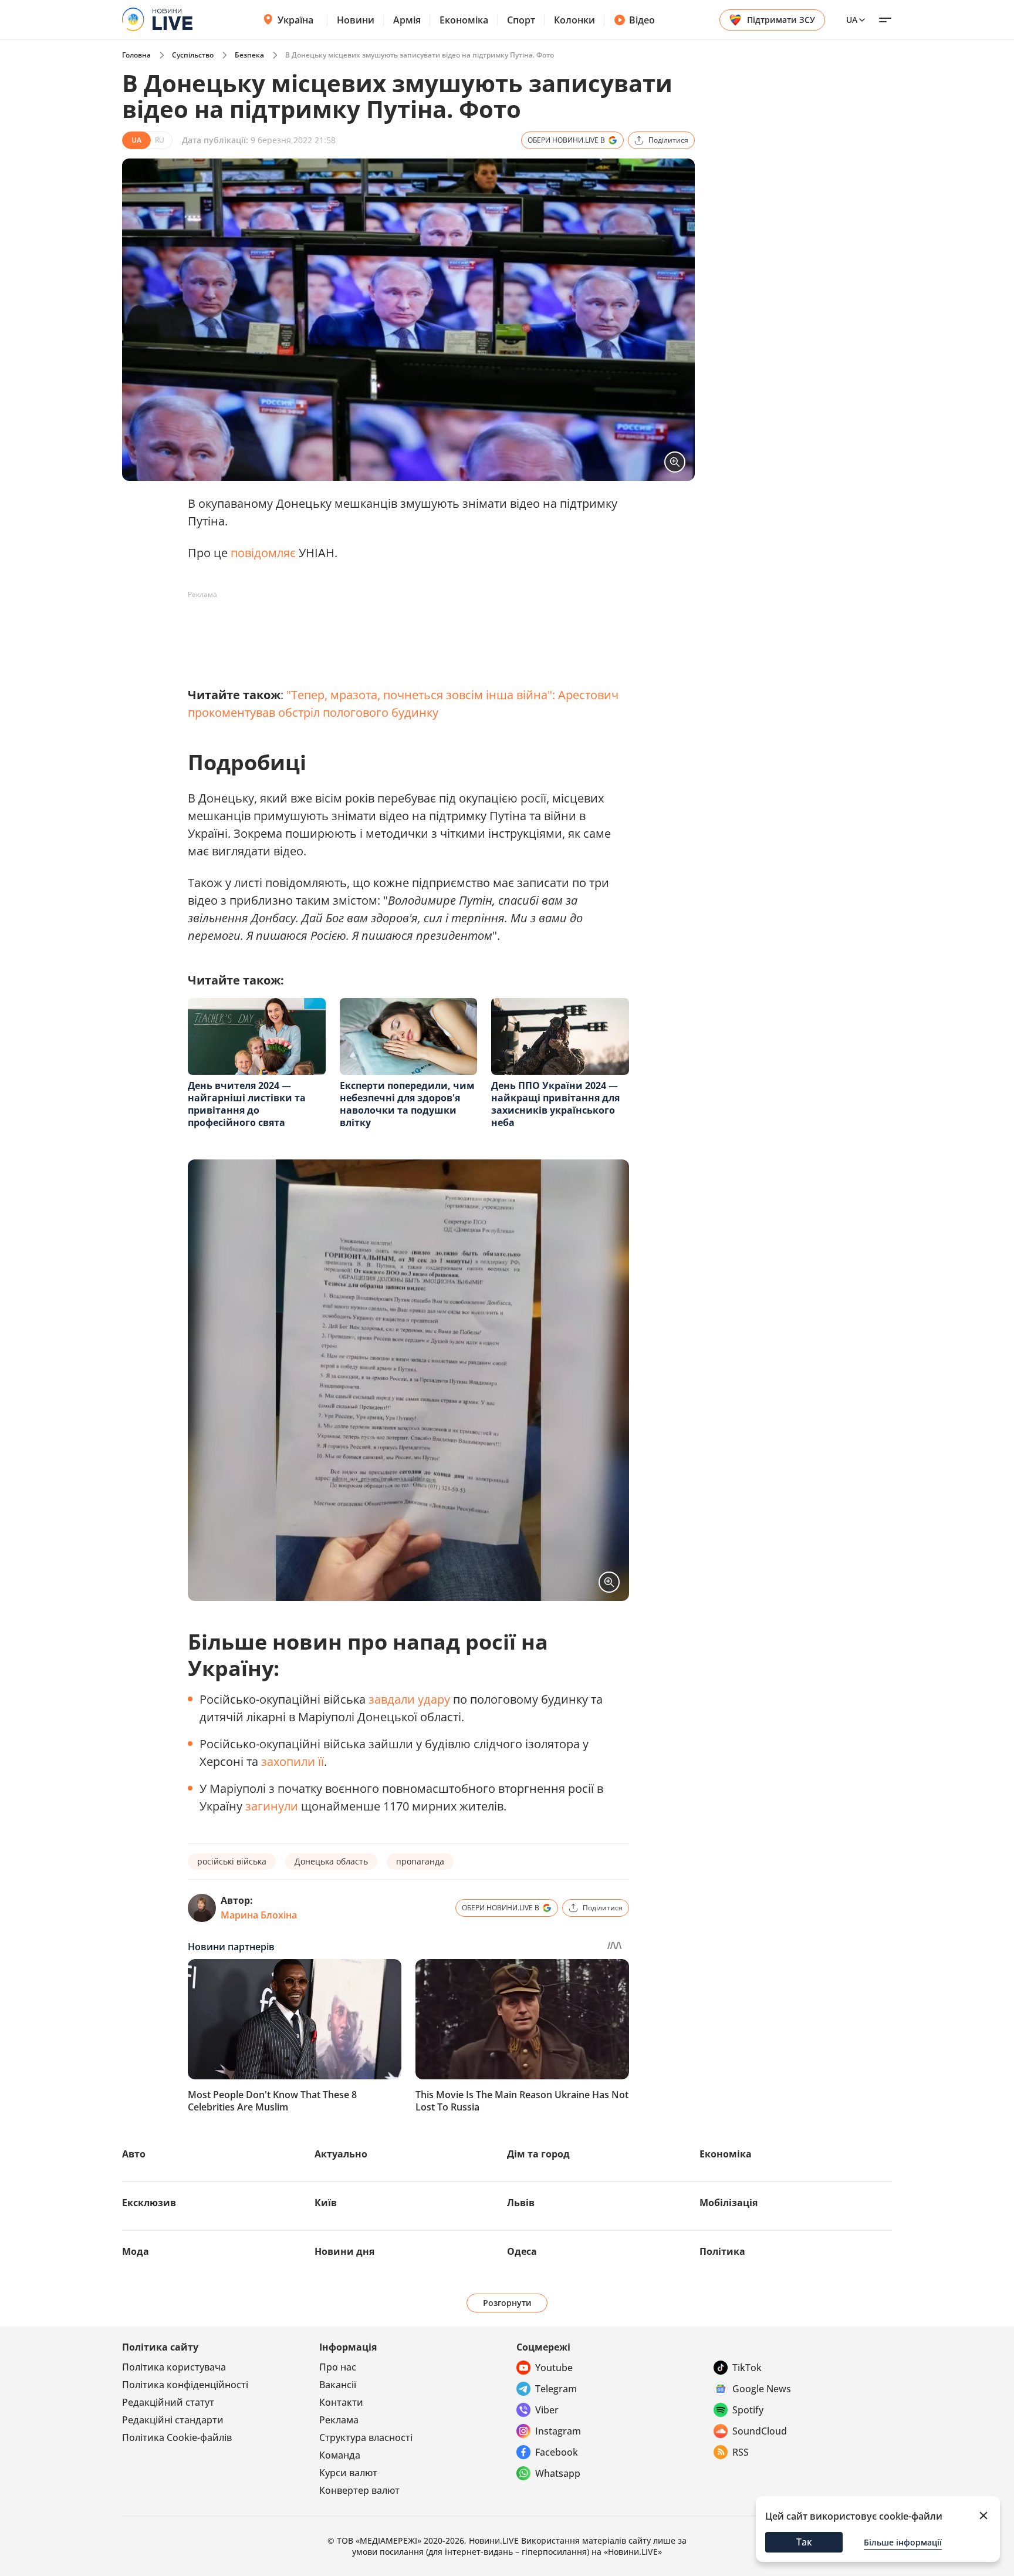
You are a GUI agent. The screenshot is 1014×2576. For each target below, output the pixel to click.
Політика (722, 2251)
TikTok (747, 2368)
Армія (407, 20)
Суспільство (193, 55)
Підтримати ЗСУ (781, 20)
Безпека (249, 55)
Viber (547, 2410)
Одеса (522, 2251)
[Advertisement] (401, 630)
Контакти (341, 2402)
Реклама (339, 2420)
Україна (295, 20)
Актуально (341, 2154)
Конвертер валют (359, 2490)
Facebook (557, 2452)
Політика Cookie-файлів (177, 2437)
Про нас (338, 2367)
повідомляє (263, 553)
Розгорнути (507, 2303)
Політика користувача (174, 2367)
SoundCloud (760, 2431)
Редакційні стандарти (173, 2420)
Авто (134, 2154)
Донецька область (331, 1861)
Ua (852, 20)
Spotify (748, 2410)
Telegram (556, 2389)
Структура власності (366, 2437)
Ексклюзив (149, 2203)
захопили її (293, 1761)
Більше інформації (903, 2542)
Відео (642, 20)
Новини (356, 20)
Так (804, 2542)
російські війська (232, 1861)
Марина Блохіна (259, 1915)
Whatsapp (558, 2473)
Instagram (558, 2431)
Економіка (464, 20)
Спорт (521, 20)
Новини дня (344, 2251)
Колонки (574, 20)
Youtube (554, 2368)
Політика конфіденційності (185, 2385)
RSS (741, 2452)
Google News (762, 2389)
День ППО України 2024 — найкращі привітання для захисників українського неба (555, 1104)
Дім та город (538, 2154)
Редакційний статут (168, 2402)
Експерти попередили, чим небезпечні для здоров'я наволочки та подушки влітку (407, 1104)
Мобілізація (729, 2203)
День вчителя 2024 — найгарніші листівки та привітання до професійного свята (247, 1104)
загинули (272, 1806)
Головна (136, 55)
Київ (326, 2203)
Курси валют (348, 2473)
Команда (340, 2455)
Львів (521, 2203)
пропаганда (420, 1861)
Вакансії (338, 2385)
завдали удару (409, 1699)
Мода (136, 2251)
